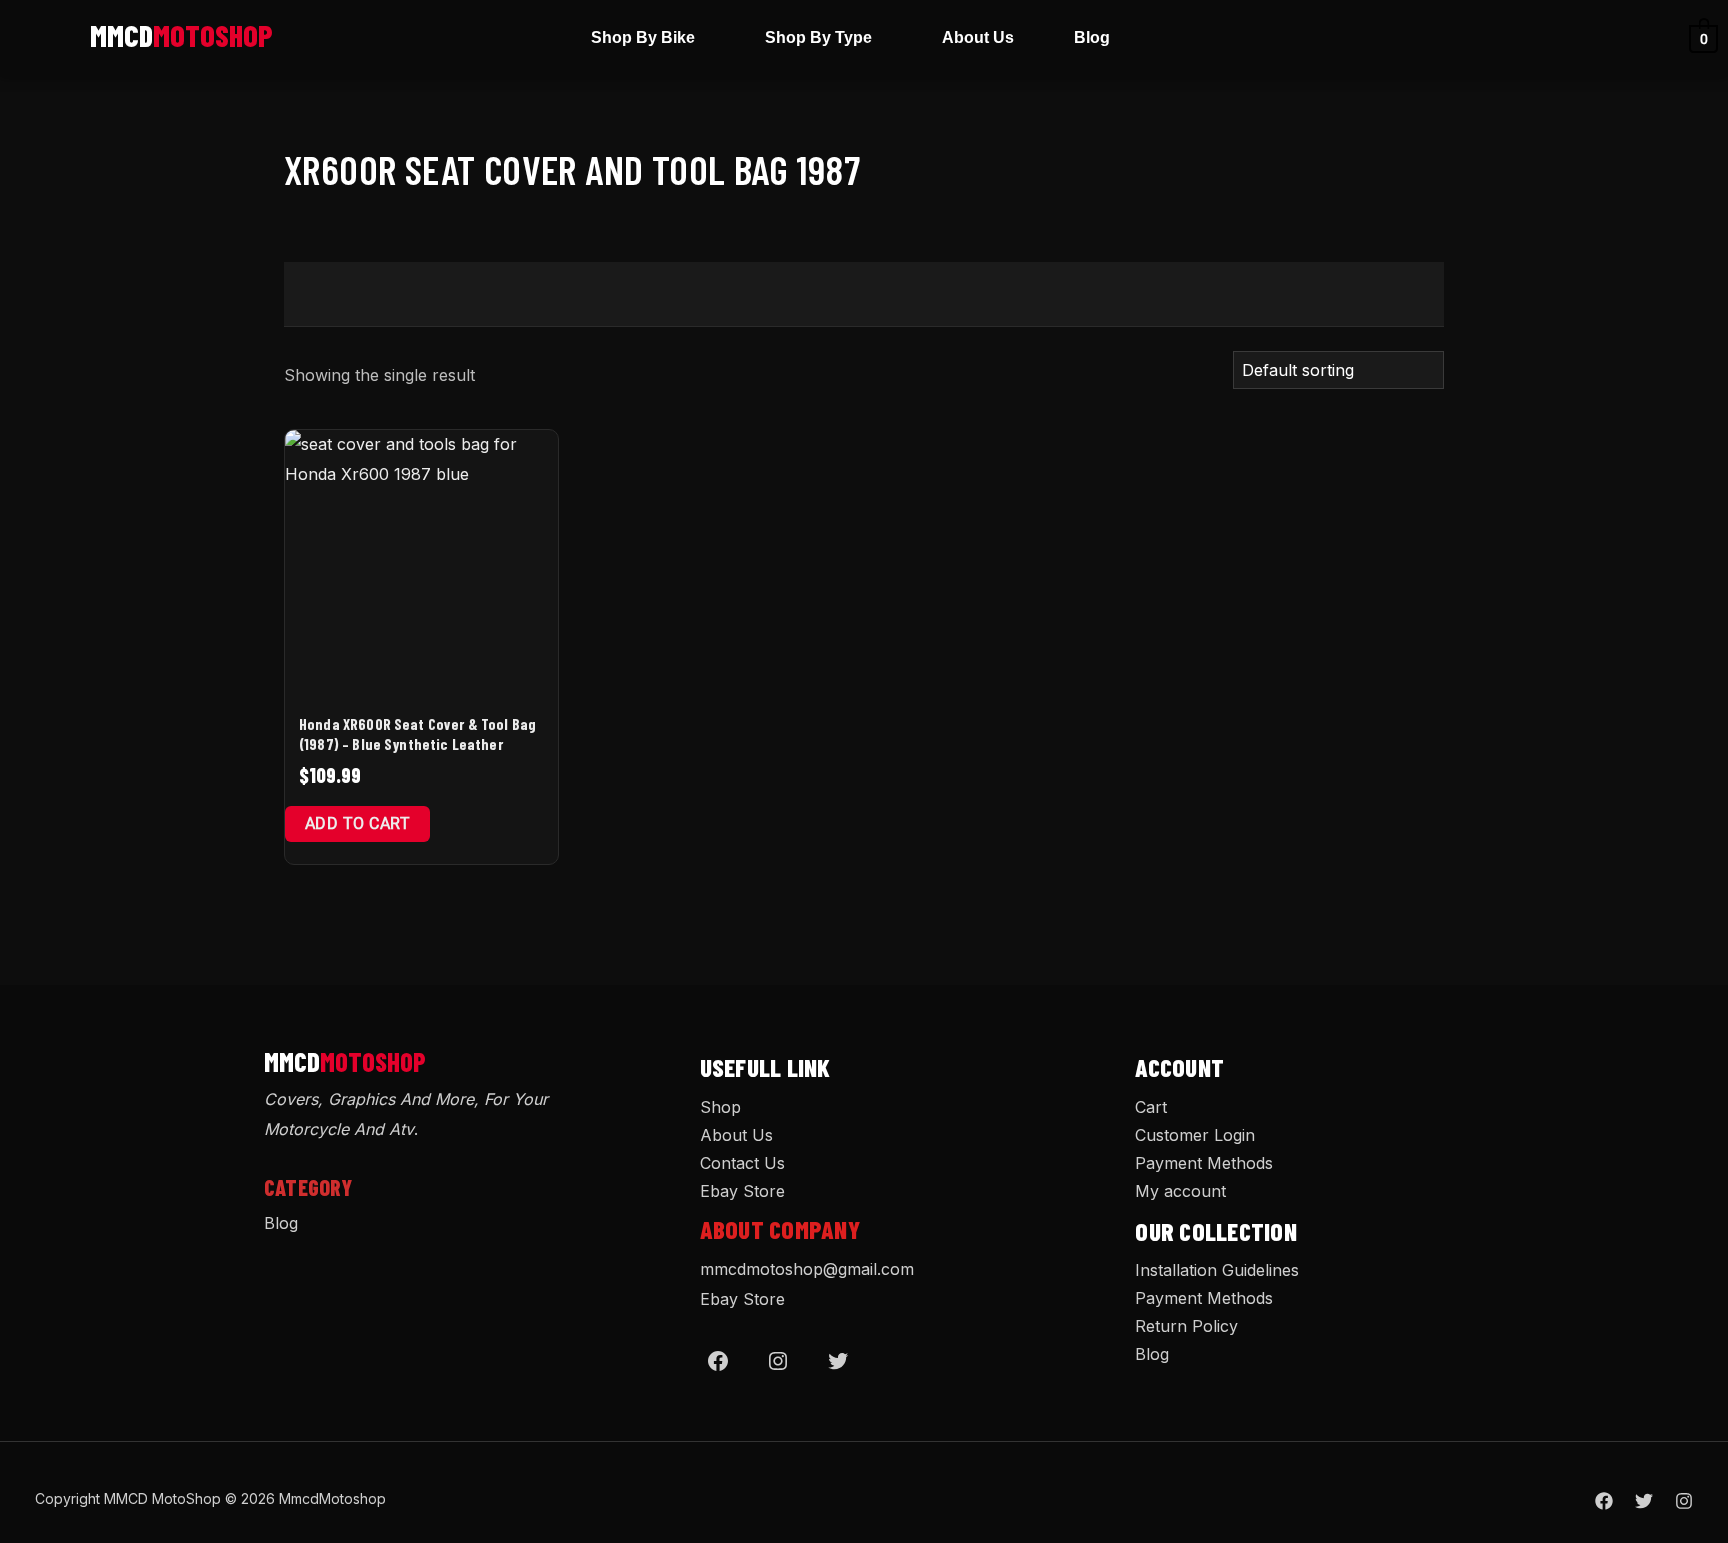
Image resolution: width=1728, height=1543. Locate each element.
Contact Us (742, 1163)
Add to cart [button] (357, 823)
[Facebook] (718, 1361)
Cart (1151, 1107)
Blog (1092, 37)
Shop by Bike (643, 37)
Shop (720, 1107)
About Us (978, 37)
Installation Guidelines (1217, 1270)
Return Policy (1186, 1326)
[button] (648, 38)
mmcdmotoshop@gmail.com (807, 1269)
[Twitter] (838, 1361)
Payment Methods (1204, 1163)
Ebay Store (742, 1191)
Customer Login (1195, 1135)
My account (1180, 1191)
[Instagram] (778, 1361)
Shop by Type (818, 37)
